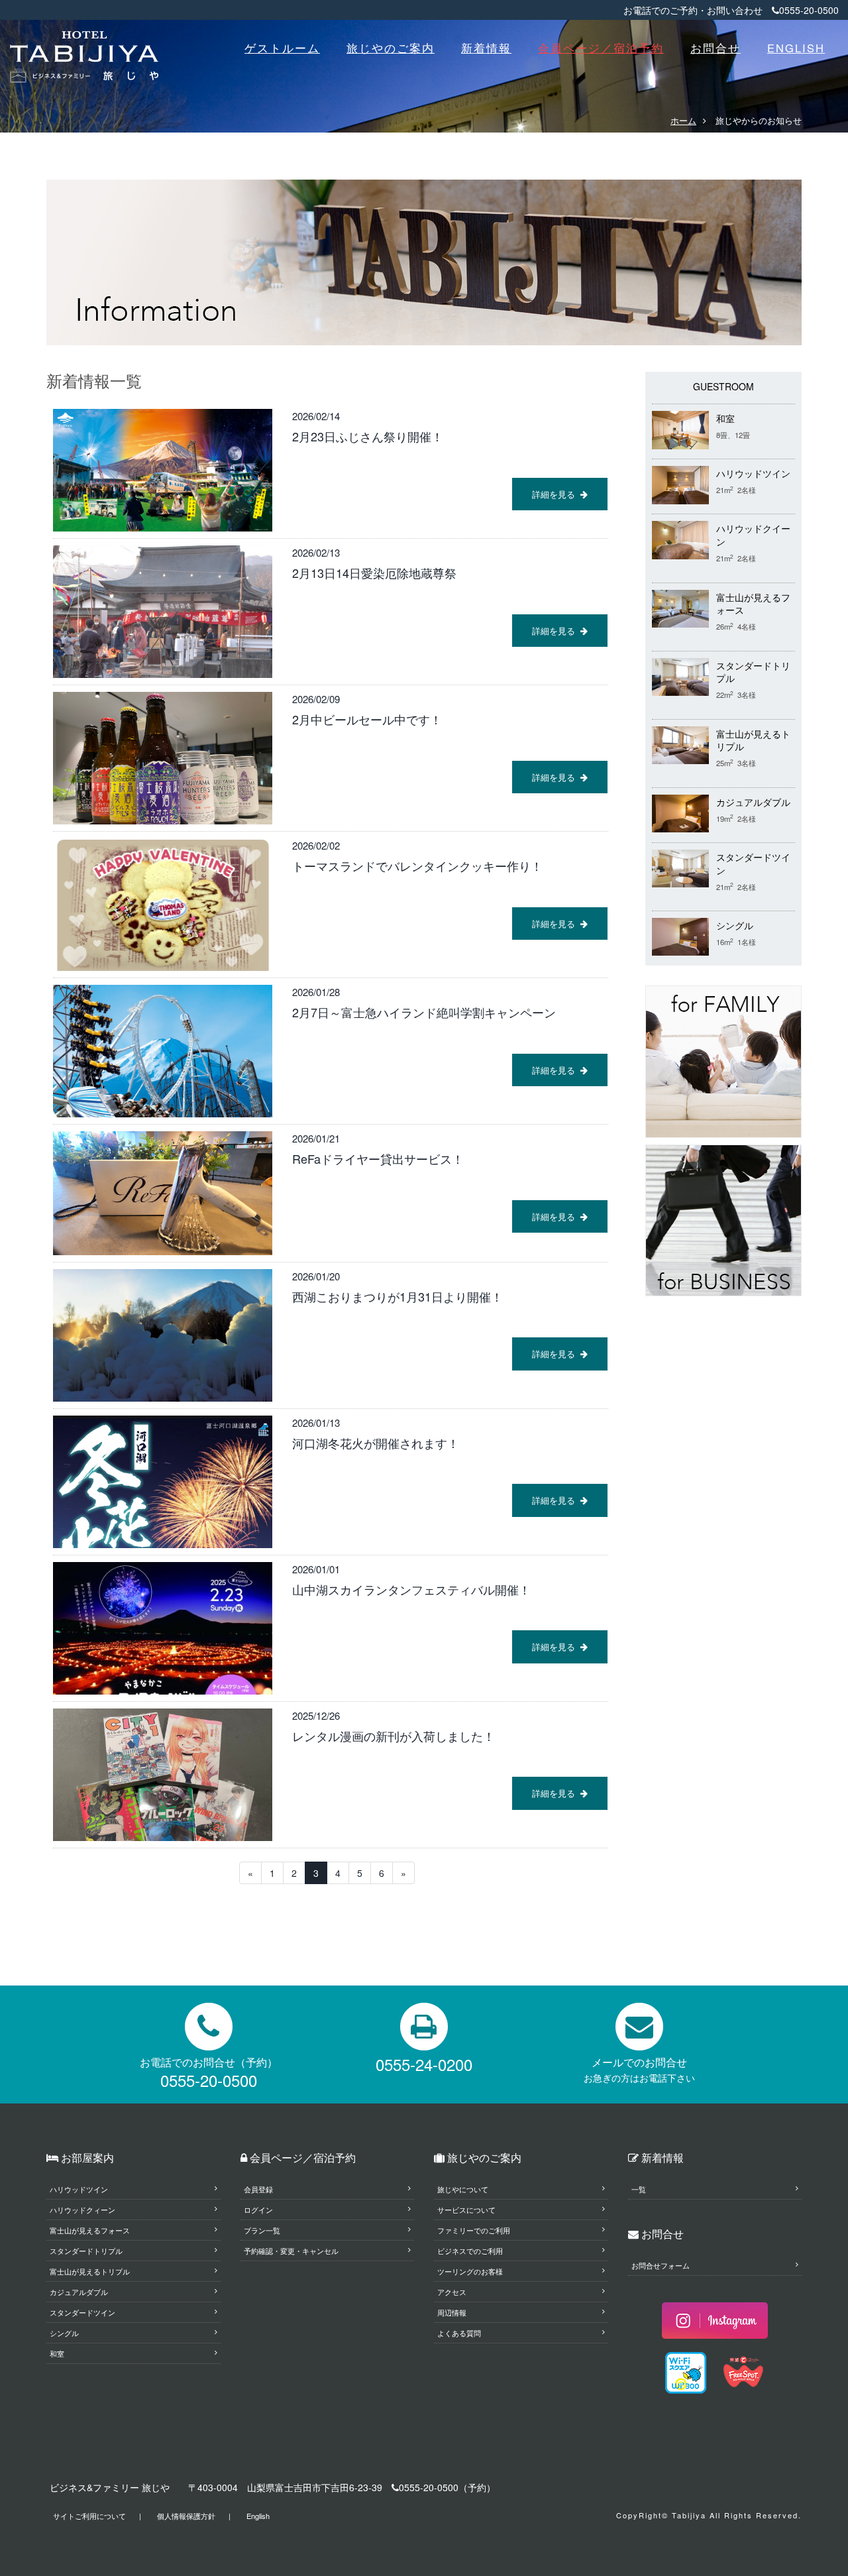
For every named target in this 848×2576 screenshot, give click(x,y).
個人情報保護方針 (186, 2516)
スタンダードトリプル (86, 2251)
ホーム (683, 120)
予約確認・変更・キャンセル (291, 2251)
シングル (735, 925)
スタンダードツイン (82, 2312)
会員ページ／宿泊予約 (601, 48)
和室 (725, 419)
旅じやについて (463, 2189)
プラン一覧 (262, 2230)
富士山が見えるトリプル (90, 2271)
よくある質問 (459, 2333)
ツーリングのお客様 (470, 2271)
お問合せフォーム (661, 2265)
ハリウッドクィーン (82, 2210)
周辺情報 (452, 2312)
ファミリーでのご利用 (474, 2230)
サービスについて (466, 2210)
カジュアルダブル (753, 802)
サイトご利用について (89, 2516)
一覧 (639, 2189)
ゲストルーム (282, 48)
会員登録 (258, 2189)
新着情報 (486, 48)
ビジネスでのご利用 (470, 2251)
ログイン (258, 2210)
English (258, 2516)
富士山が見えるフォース (90, 2230)
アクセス (452, 2292)
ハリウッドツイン (753, 474)
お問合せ (715, 48)
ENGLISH (796, 48)
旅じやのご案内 (391, 48)
